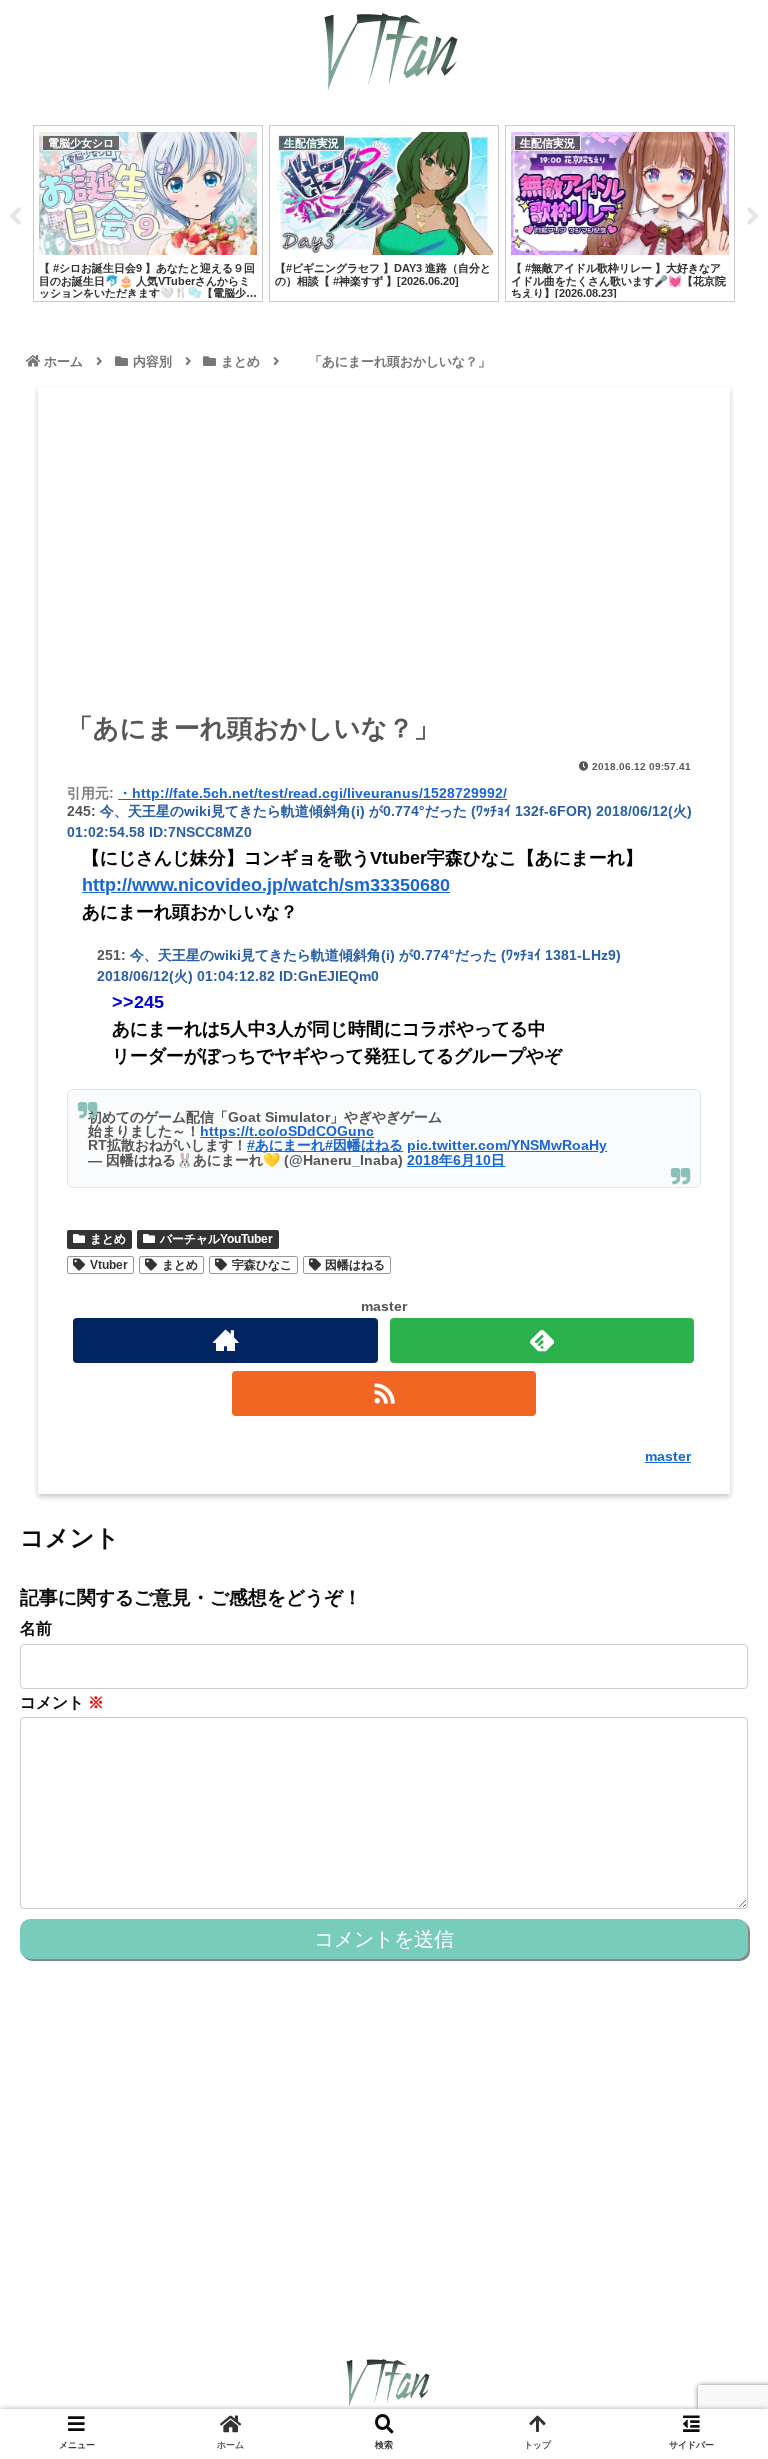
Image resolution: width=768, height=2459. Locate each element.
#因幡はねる (364, 1145)
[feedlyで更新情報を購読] (542, 1340)
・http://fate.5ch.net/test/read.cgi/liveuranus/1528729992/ (312, 793)
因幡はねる (355, 1265)
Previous (15, 217)
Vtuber (109, 1265)
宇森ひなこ (262, 1265)
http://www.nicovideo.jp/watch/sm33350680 (266, 885)
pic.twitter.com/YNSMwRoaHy (507, 1145)
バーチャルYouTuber (216, 1239)
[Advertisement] (384, 556)
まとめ (108, 1239)
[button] (709, 1914)
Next (753, 217)
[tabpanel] (148, 214)
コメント (62, 1702)
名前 (36, 1628)
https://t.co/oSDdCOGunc (287, 1131)
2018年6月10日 (456, 1160)
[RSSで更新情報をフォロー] (384, 1393)
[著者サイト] (225, 1340)
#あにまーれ (286, 1145)
